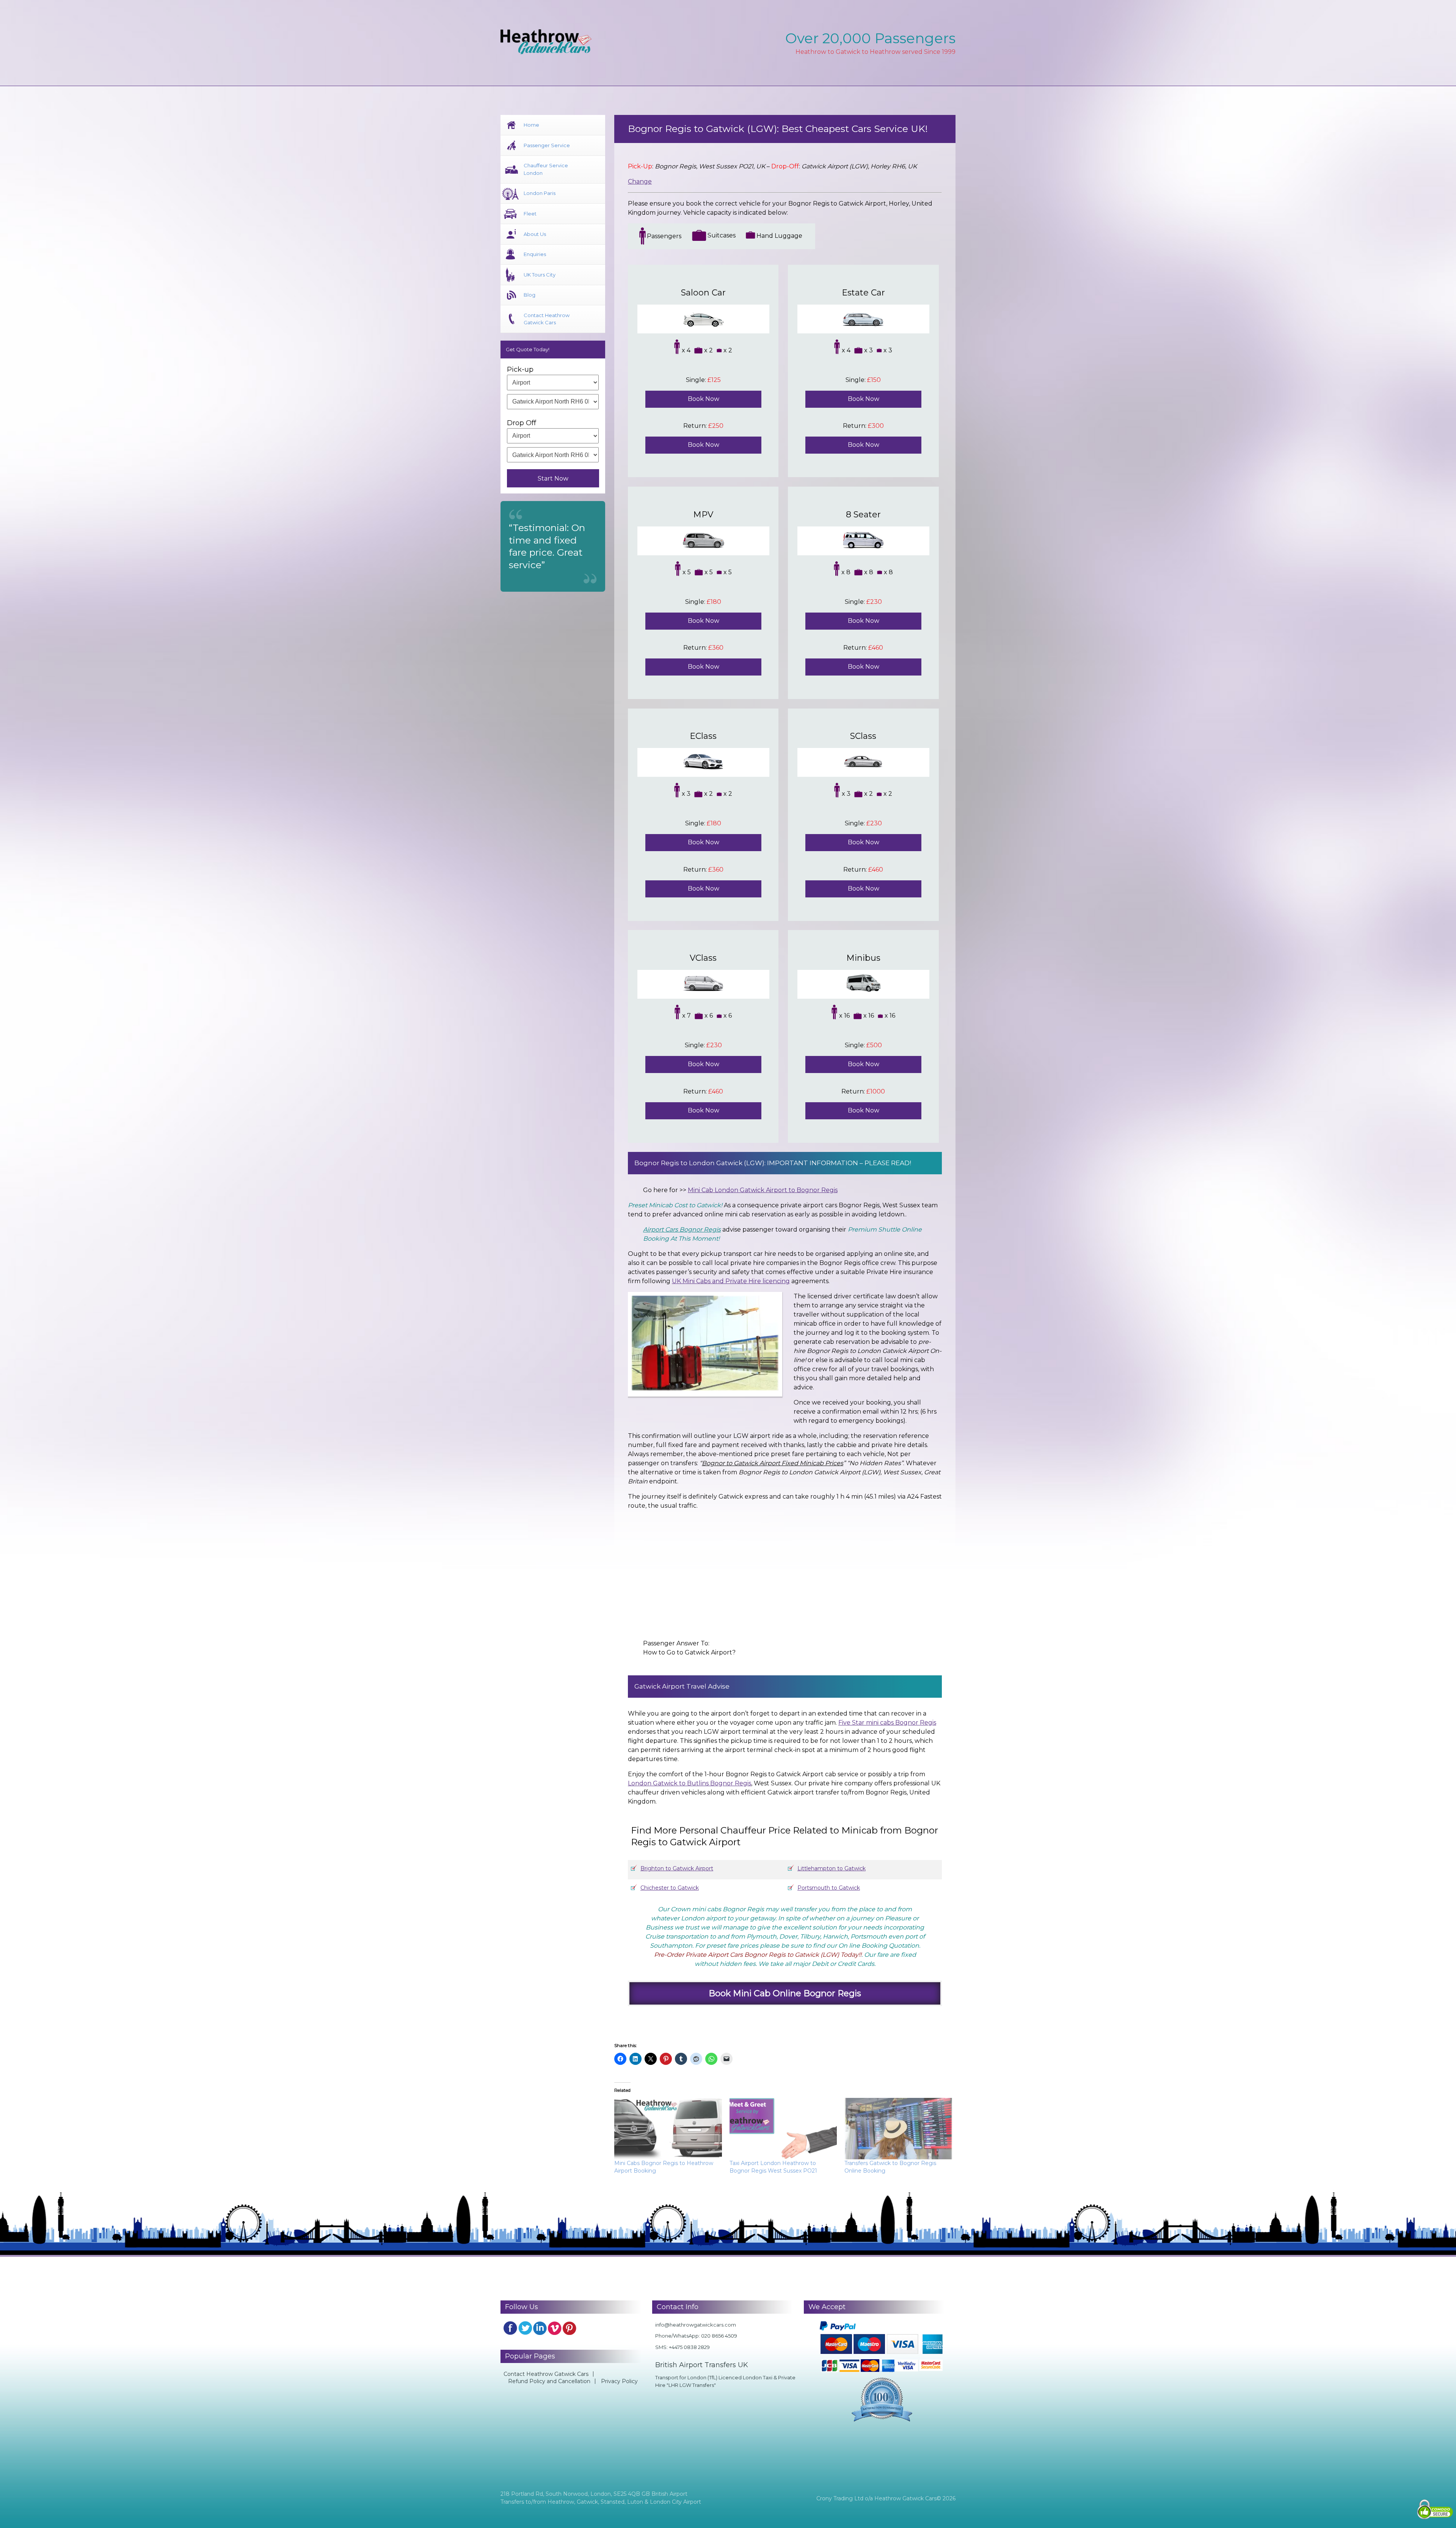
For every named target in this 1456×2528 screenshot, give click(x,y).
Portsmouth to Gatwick (829, 1888)
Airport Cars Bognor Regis (682, 1229)
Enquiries (535, 254)
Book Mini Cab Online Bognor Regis (785, 1993)
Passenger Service (547, 145)
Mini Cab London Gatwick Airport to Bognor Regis (763, 1190)
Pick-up (520, 369)
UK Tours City (540, 275)
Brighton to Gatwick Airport (677, 1868)
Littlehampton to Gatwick (832, 1868)
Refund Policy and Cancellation (549, 2381)
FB (510, 2328)
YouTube (555, 2328)
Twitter (525, 2328)
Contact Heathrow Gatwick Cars (547, 319)
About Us (535, 234)
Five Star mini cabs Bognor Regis (887, 1723)
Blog (530, 295)
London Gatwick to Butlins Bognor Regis (690, 1783)
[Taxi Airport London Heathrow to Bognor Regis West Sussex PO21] (783, 2129)
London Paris (540, 193)
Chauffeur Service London (546, 169)
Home (531, 125)
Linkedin (540, 2328)
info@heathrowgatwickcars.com (696, 2325)
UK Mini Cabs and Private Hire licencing (731, 1281)
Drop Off (522, 423)
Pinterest (570, 2328)
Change (640, 181)
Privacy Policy (619, 2381)
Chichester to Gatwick (670, 1888)
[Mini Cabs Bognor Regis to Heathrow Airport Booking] (668, 2129)
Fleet (530, 214)
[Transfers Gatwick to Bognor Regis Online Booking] (898, 2129)
